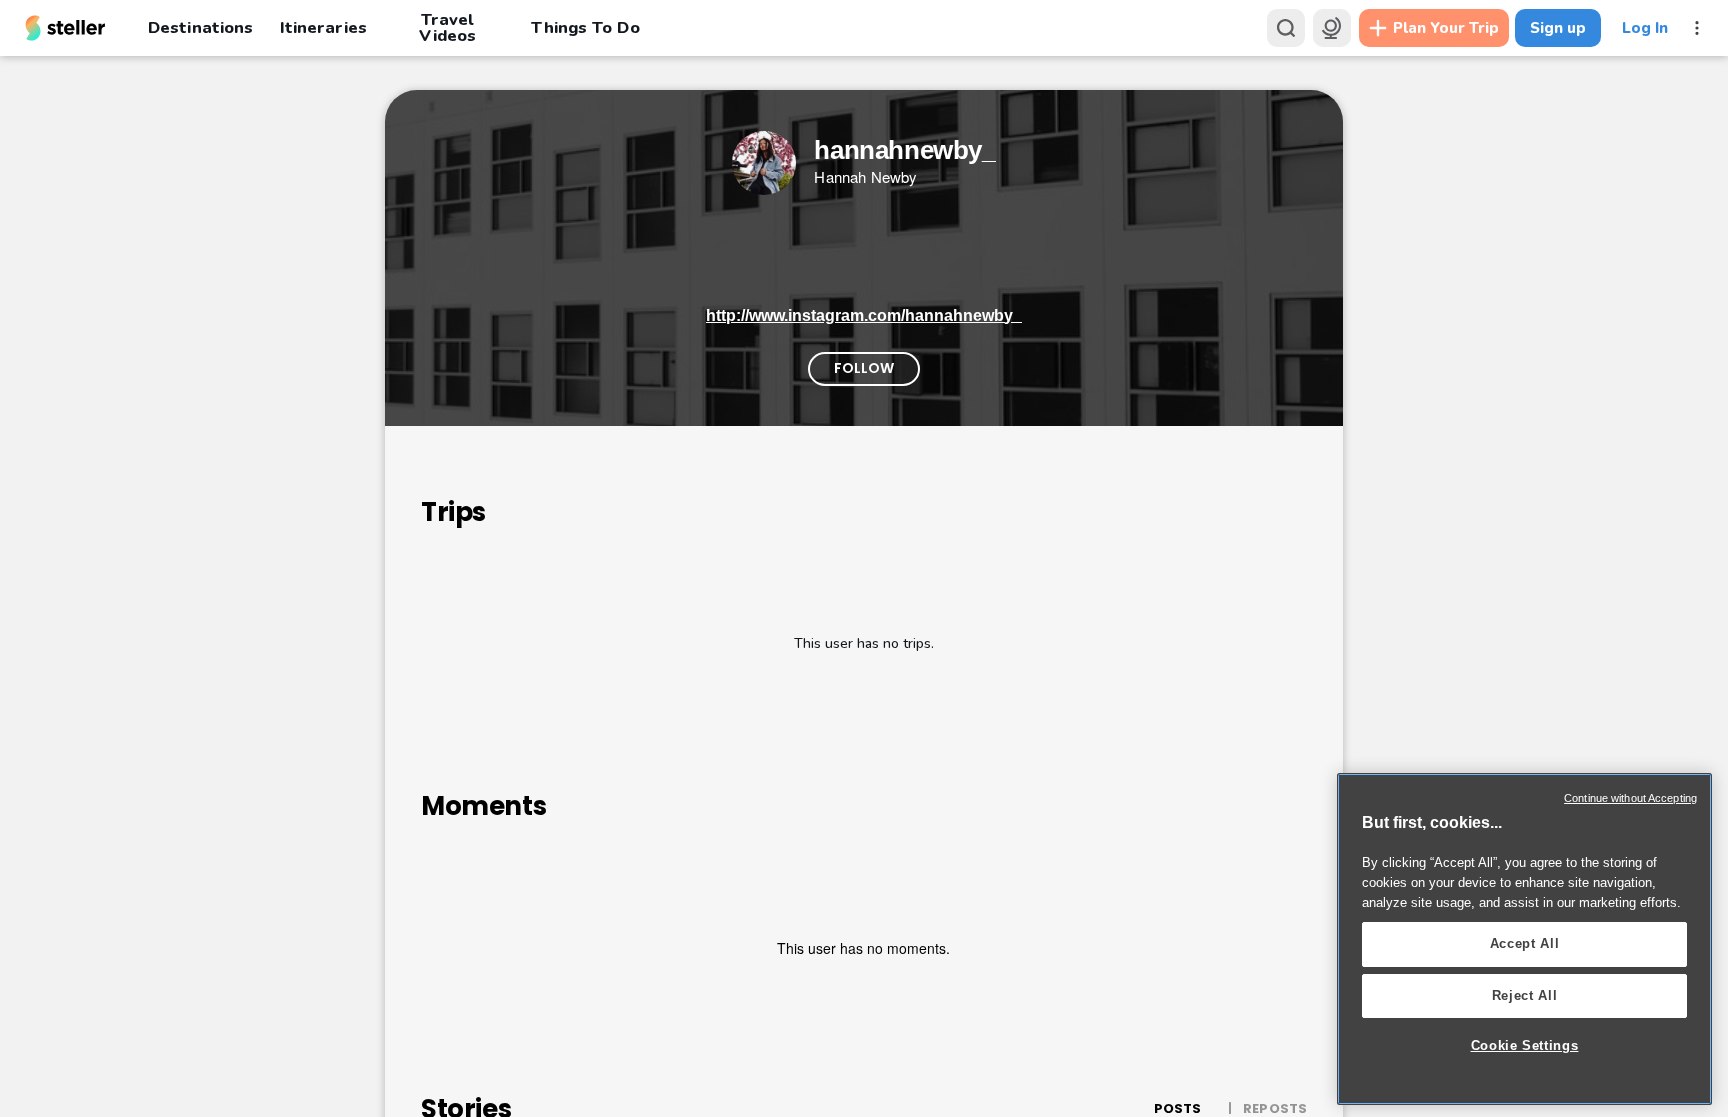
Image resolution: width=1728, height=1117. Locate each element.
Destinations (200, 27)
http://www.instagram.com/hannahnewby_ (864, 315)
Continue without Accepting (1630, 798)
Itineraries (323, 27)
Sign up (1558, 28)
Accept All (1525, 943)
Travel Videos (447, 28)
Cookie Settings (1525, 1045)
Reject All (1525, 995)
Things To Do (585, 27)
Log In (1645, 28)
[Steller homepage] (65, 28)
